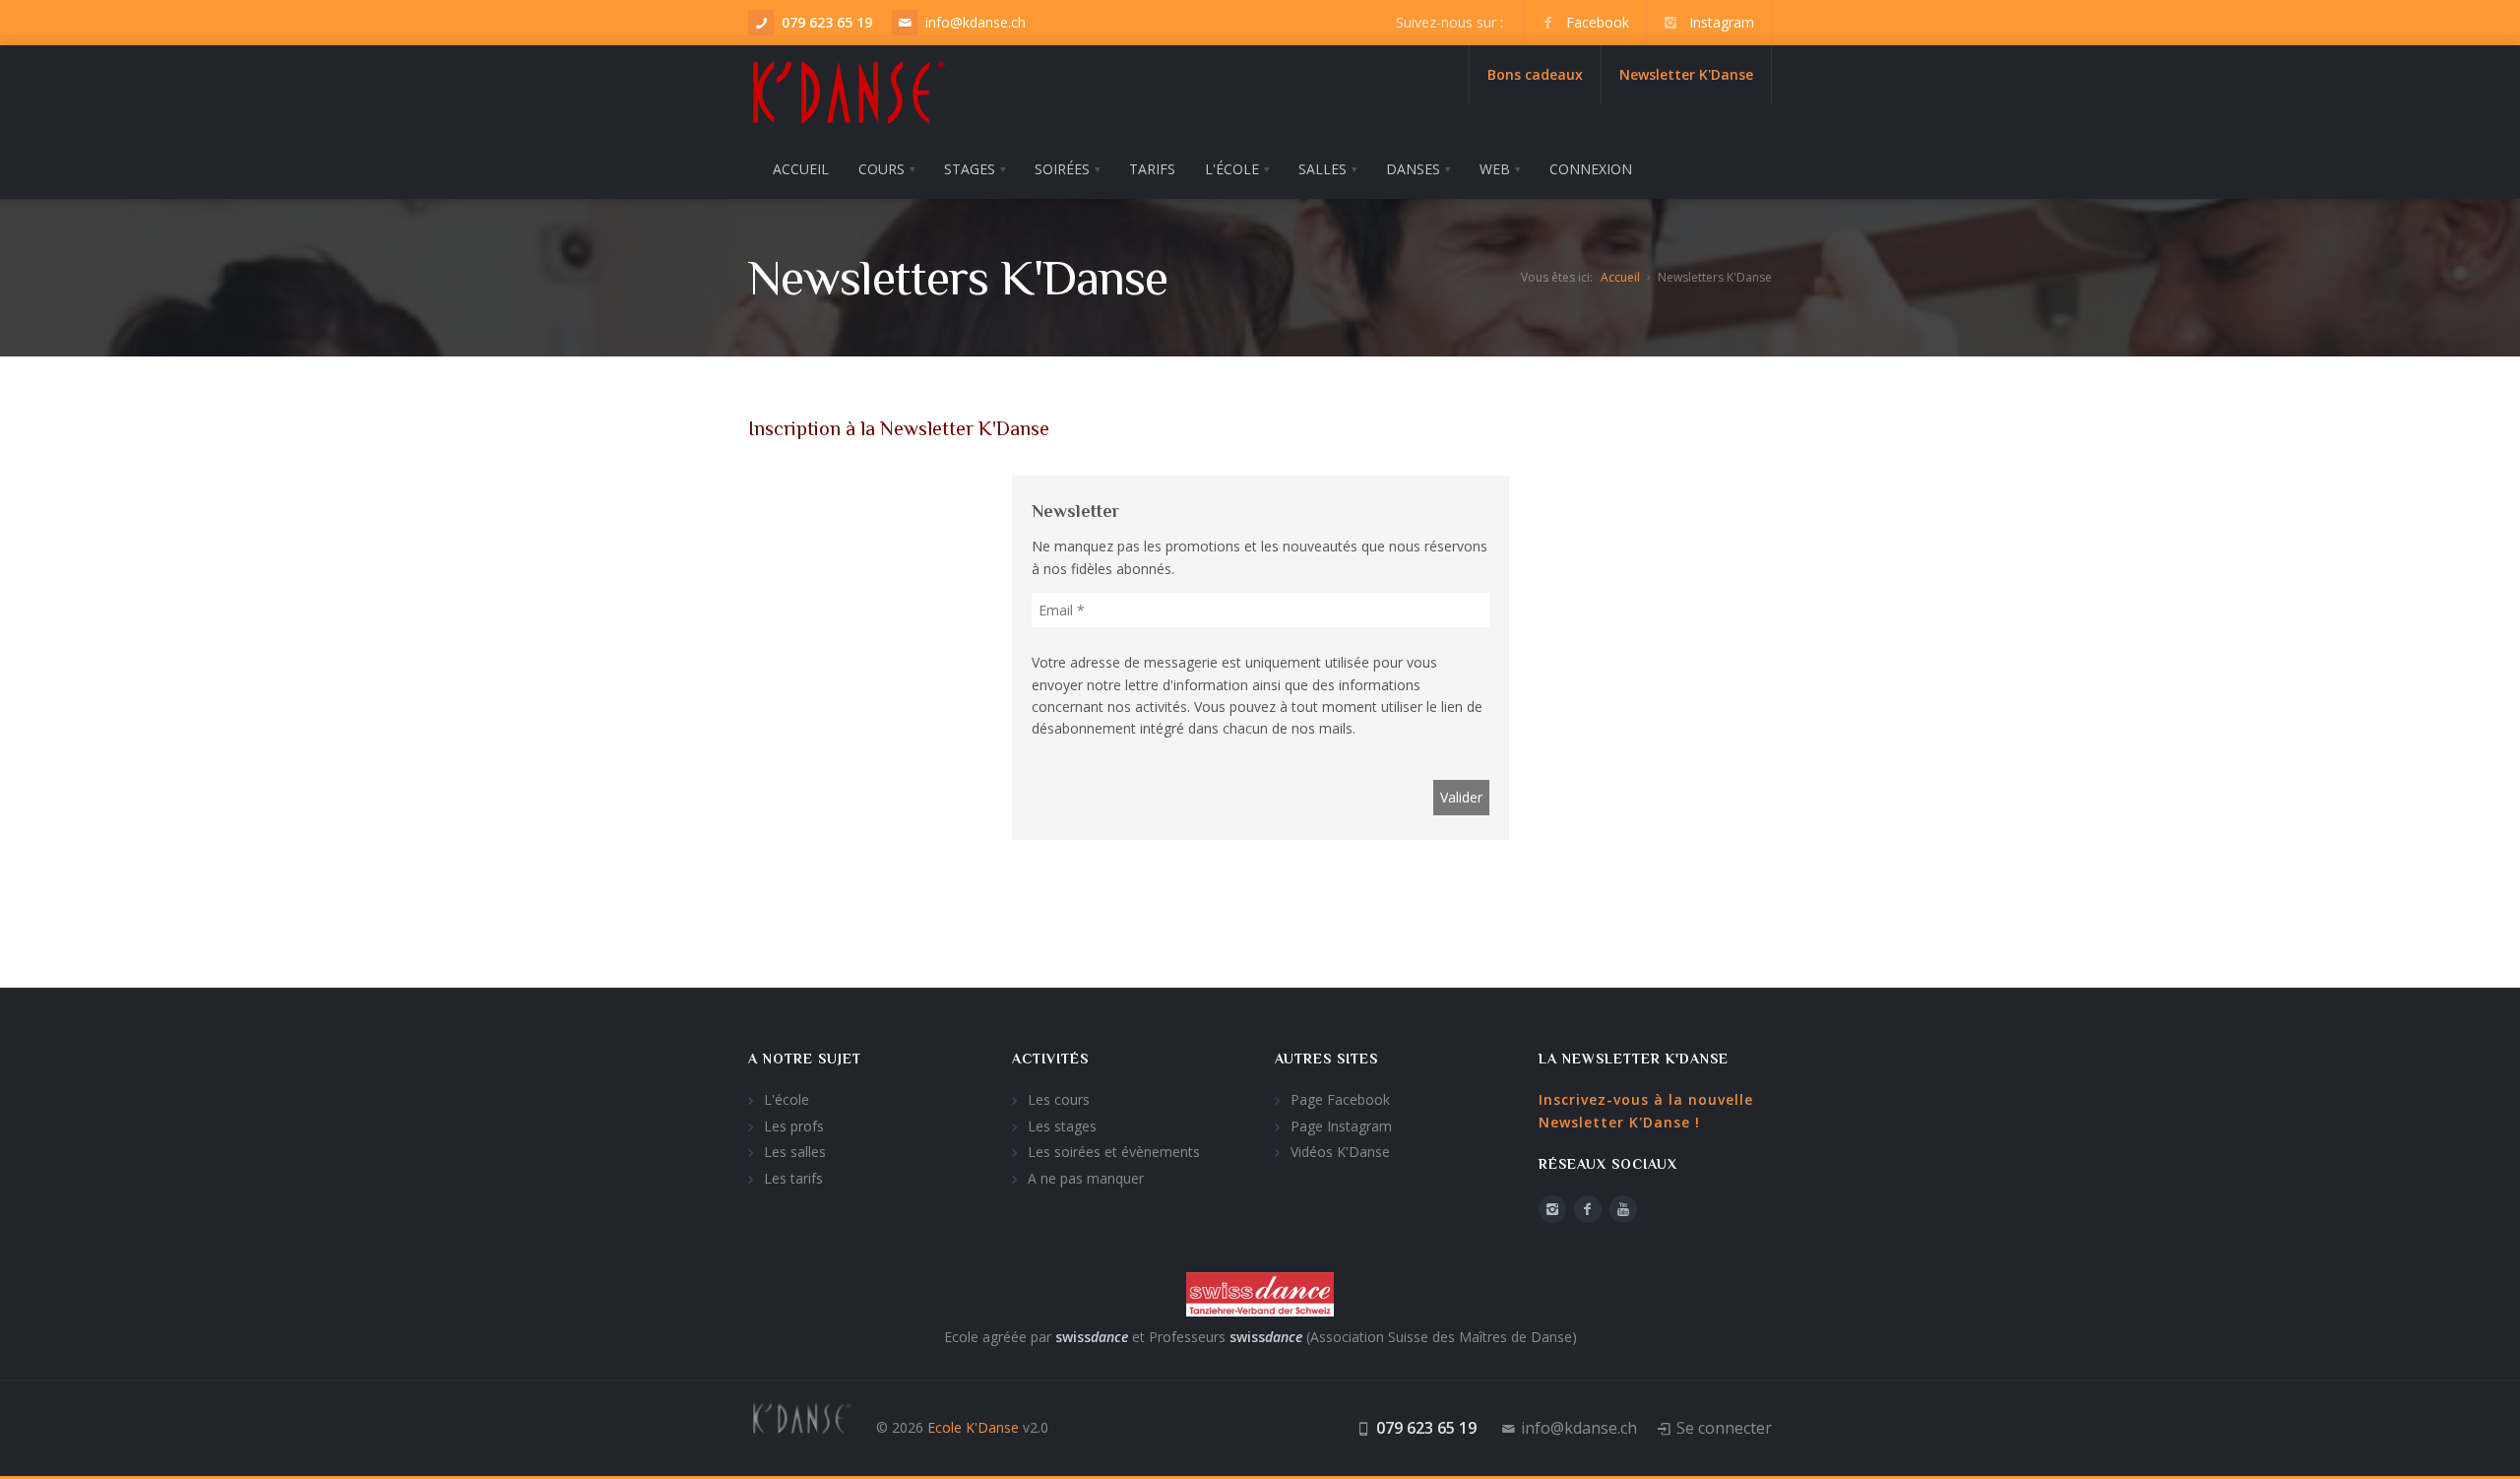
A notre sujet (805, 1059)
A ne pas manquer (1086, 1178)
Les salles (795, 1152)
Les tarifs (793, 1178)
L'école (787, 1099)
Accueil (1620, 277)
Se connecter (1724, 1428)
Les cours (1059, 1099)
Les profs (794, 1126)
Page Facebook (1340, 1099)
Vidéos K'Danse (1340, 1152)
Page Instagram (1341, 1126)
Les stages (1062, 1126)
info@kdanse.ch (976, 22)
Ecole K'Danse (973, 1427)
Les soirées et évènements (1114, 1152)
